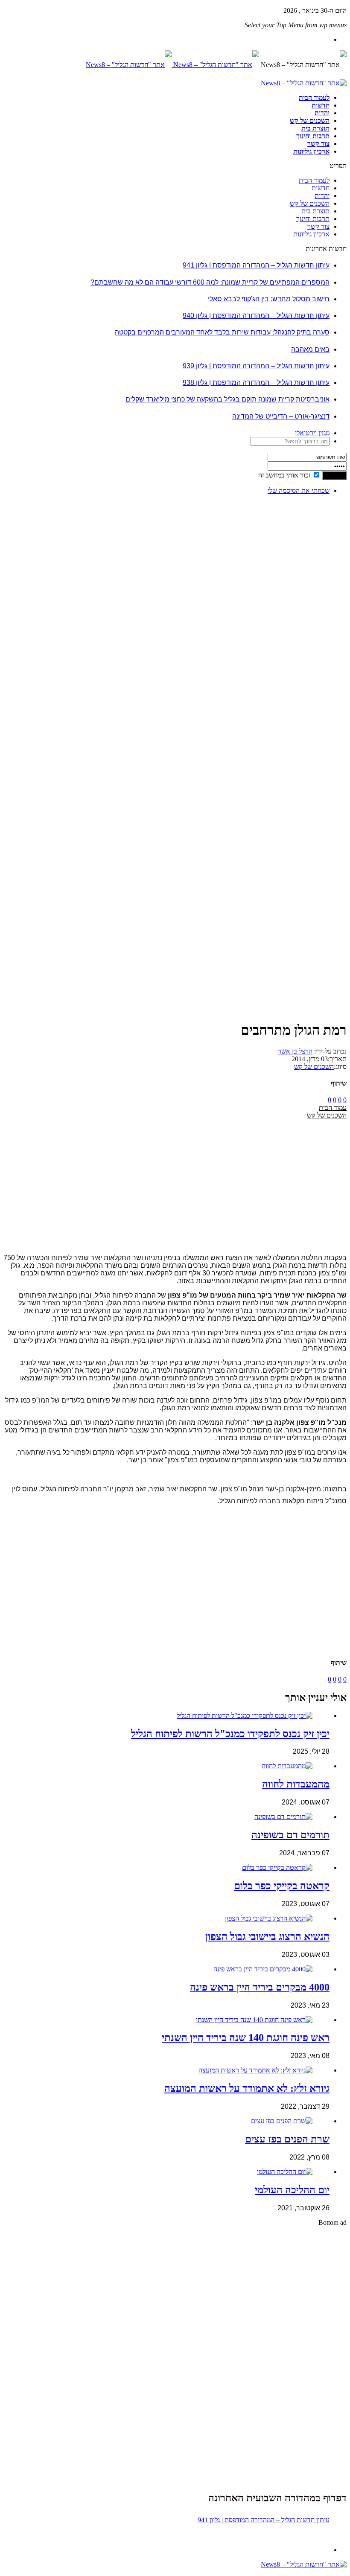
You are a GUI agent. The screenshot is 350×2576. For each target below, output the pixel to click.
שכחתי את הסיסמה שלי (299, 490)
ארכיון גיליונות (311, 151)
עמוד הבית (333, 1108)
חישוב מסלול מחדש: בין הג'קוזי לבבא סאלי (269, 299)
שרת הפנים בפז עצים (287, 2139)
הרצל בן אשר (295, 1051)
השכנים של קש (310, 121)
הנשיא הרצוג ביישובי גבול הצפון (267, 1936)
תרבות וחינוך (313, 136)
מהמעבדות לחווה (296, 1784)
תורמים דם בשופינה (290, 1835)
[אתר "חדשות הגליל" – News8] (172, 65)
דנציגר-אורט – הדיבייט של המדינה (281, 416)
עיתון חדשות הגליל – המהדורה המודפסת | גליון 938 (256, 383)
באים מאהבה (310, 349)
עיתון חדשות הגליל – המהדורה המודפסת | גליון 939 (256, 366)
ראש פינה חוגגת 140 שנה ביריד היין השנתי (246, 2038)
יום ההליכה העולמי (292, 2190)
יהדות (322, 113)
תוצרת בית (315, 128)
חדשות (321, 105)
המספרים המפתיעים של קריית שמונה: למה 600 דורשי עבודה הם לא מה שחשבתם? (210, 282)
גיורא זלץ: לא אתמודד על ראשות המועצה (247, 2088)
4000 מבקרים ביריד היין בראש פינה (260, 1987)
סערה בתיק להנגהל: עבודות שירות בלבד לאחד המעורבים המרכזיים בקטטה (222, 332)
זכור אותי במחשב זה (284, 475)
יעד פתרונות (19, 2572)
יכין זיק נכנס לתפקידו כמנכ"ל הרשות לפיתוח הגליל (230, 1734)
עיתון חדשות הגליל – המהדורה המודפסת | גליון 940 (256, 316)
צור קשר (318, 144)
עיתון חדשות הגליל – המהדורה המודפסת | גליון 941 (256, 265)
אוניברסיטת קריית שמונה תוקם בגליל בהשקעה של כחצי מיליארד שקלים (227, 399)
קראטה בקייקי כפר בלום (282, 1886)
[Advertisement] (320, 629)
